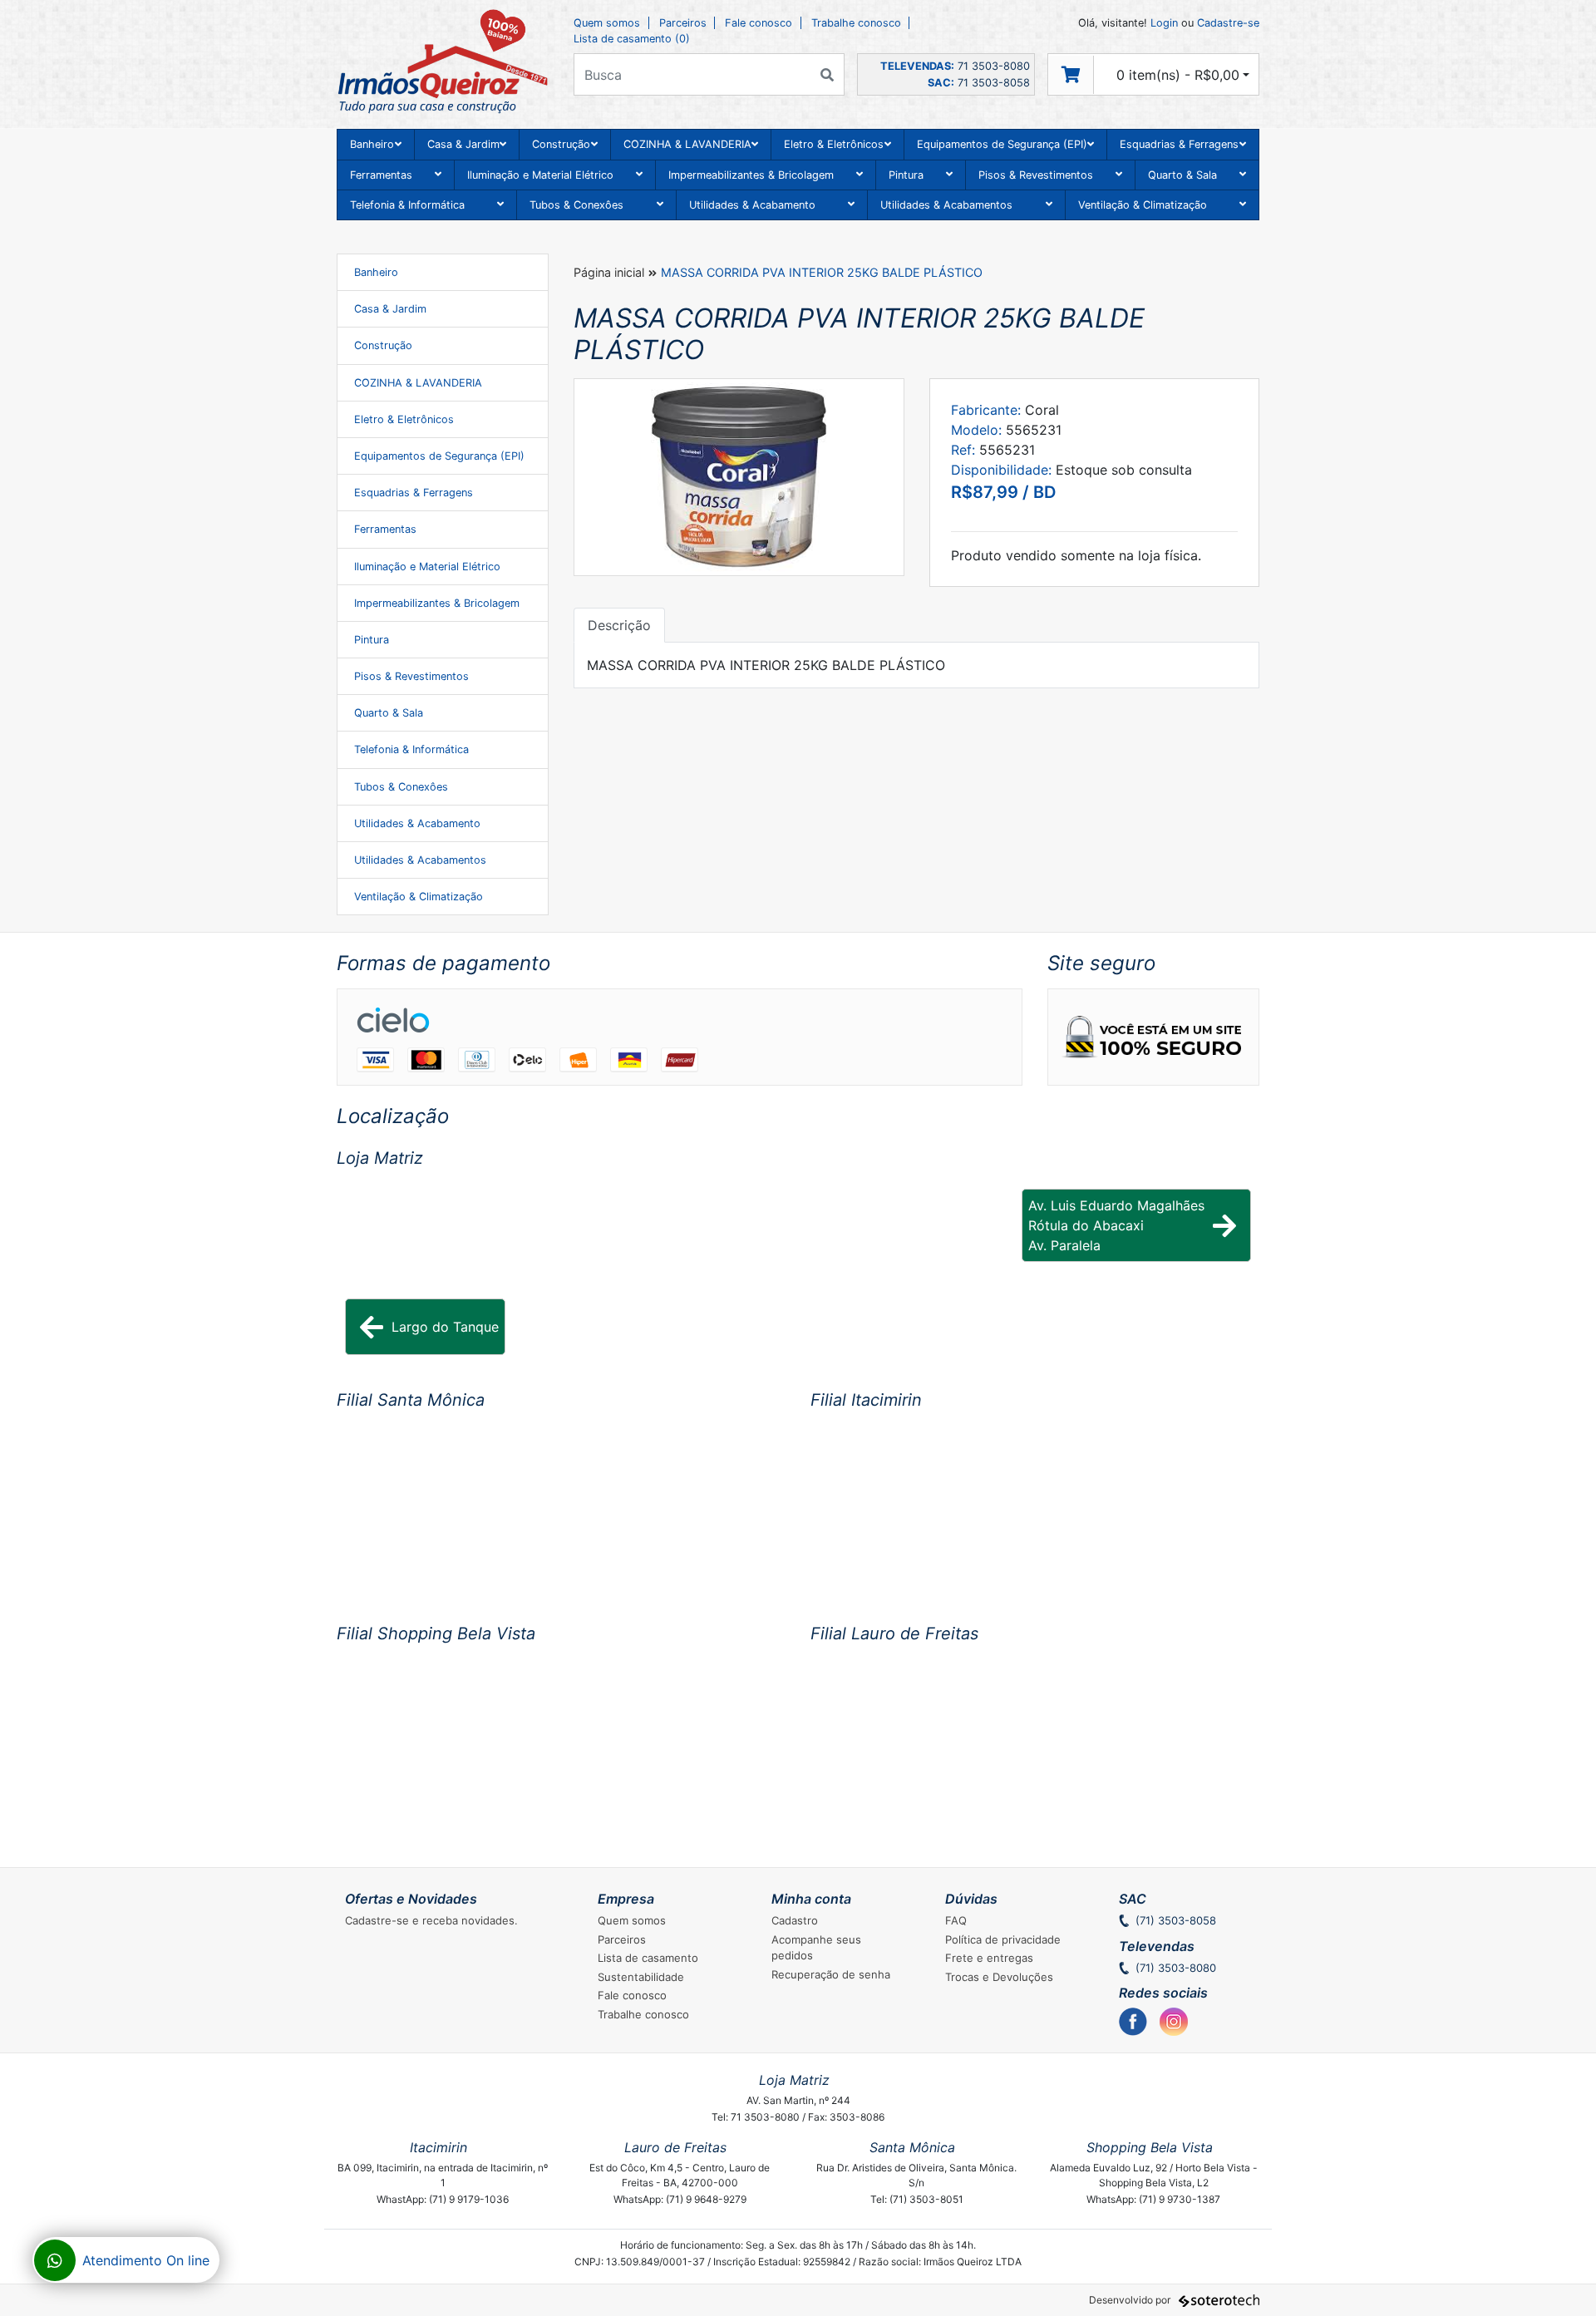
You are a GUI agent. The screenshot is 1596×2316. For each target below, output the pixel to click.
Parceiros (683, 23)
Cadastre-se (1228, 23)
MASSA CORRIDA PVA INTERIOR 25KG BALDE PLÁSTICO (822, 272)
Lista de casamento (648, 1958)
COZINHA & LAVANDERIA (418, 383)
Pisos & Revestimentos (411, 676)
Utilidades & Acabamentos (420, 860)
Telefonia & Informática (411, 749)
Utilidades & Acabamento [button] (752, 205)
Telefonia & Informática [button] (407, 205)
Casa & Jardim (390, 309)
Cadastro (795, 1920)
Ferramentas (385, 529)
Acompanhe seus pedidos (816, 1948)
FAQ (956, 1920)
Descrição (619, 625)
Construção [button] (561, 144)
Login (1164, 23)
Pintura (372, 640)
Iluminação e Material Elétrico (427, 567)
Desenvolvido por (1131, 2300)
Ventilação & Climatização (419, 897)
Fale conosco (759, 23)
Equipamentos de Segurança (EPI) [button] (1002, 144)
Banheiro (376, 272)
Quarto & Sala (389, 713)
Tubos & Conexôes (401, 787)
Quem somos (607, 23)
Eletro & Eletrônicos (404, 419)
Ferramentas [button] (381, 175)
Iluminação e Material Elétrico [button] (540, 175)
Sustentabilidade (641, 1977)
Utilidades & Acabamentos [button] (946, 205)
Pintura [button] (906, 175)
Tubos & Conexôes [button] (576, 205)
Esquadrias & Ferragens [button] (1179, 144)
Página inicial (609, 272)
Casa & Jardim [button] (463, 144)
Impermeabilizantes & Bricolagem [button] (751, 175)
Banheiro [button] (372, 144)
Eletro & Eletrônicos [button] (834, 144)
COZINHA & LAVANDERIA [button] (687, 144)
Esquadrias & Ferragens (414, 493)
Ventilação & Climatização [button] (1143, 205)
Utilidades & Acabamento (417, 823)
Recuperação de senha (831, 1974)
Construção (383, 345)
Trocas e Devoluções (999, 1977)
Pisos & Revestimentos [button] (1036, 175)
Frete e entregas (989, 1958)
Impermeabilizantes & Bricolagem (437, 603)
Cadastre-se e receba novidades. (431, 1920)
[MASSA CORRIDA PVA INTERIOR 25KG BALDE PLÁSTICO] (739, 477)
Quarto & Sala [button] (1182, 175)
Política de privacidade (1003, 1939)
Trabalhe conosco (856, 23)
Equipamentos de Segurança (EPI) (439, 456)
